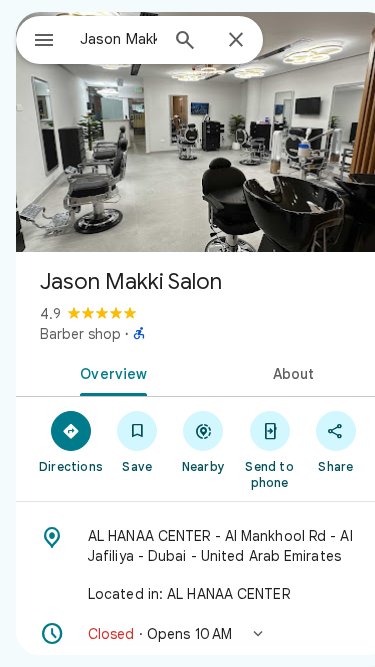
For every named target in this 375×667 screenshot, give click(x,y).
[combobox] (118, 39)
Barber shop (80, 334)
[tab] (110, 372)
